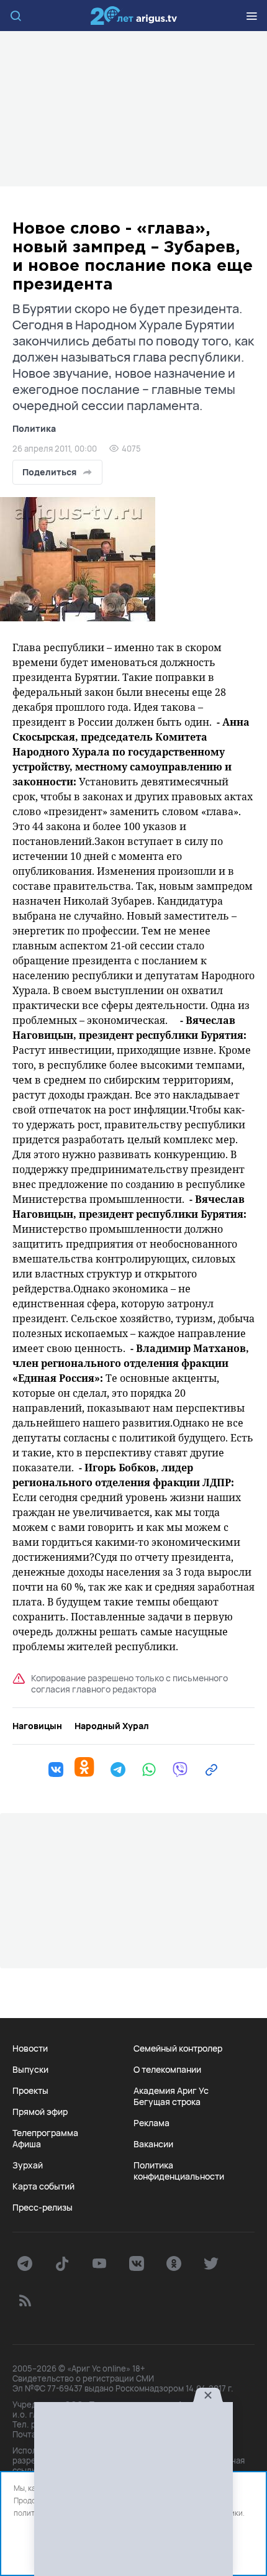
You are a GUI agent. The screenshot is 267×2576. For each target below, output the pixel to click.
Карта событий (43, 2186)
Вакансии (153, 2144)
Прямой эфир (40, 2112)
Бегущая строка (167, 2102)
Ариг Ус (133, 16)
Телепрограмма (45, 2133)
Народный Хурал (112, 1726)
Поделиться (49, 472)
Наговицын (37, 1726)
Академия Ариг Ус (171, 2091)
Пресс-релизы (43, 2208)
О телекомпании (167, 2070)
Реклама (152, 2123)
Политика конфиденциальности (179, 2171)
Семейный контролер (178, 2048)
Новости (30, 2048)
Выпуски (30, 2070)
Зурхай (28, 2165)
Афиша (27, 2144)
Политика (34, 428)
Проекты (30, 2091)
